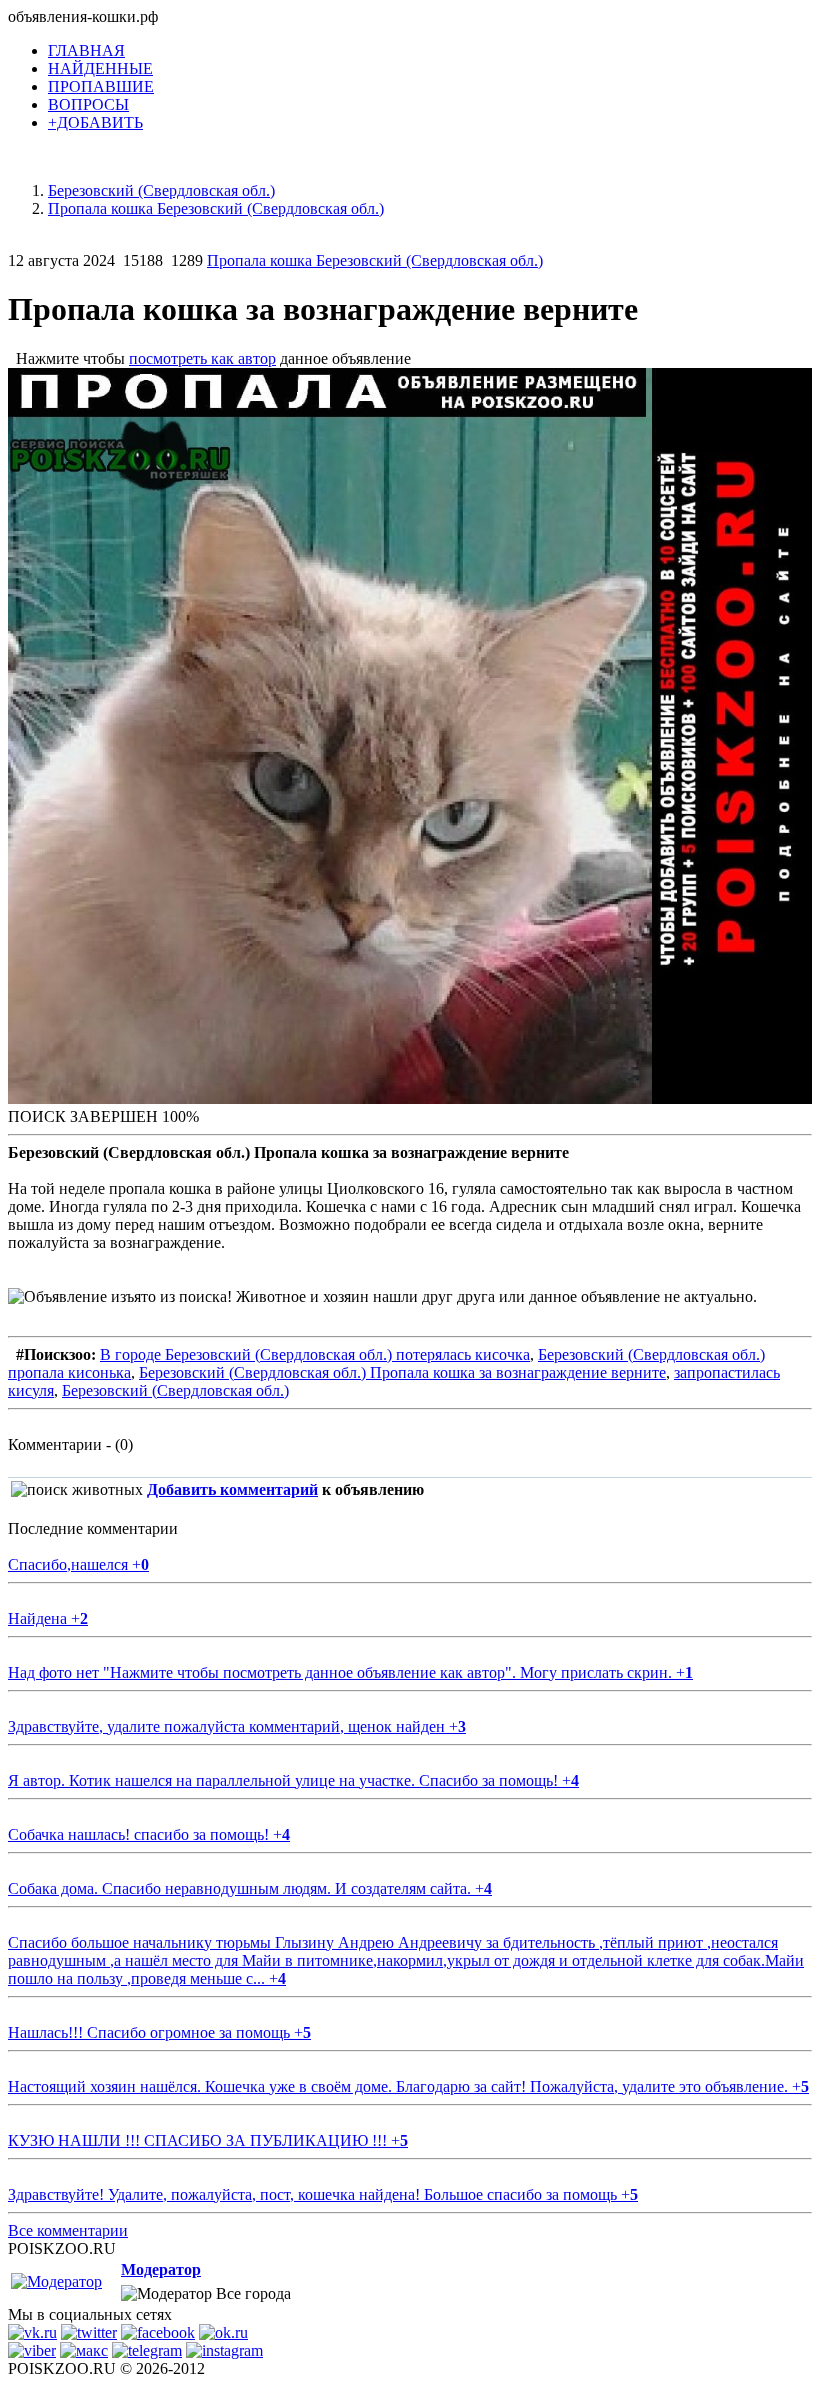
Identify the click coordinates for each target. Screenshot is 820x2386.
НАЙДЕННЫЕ (100, 68)
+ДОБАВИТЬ (95, 122)
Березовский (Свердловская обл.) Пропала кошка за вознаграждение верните (402, 1372)
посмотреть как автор (202, 358)
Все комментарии (68, 2230)
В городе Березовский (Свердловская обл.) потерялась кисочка (315, 1354)
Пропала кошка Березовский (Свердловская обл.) (375, 260)
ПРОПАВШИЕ (101, 86)
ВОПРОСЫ (88, 104)
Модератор (161, 2269)
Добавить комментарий (232, 1489)
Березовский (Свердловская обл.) (175, 1390)
